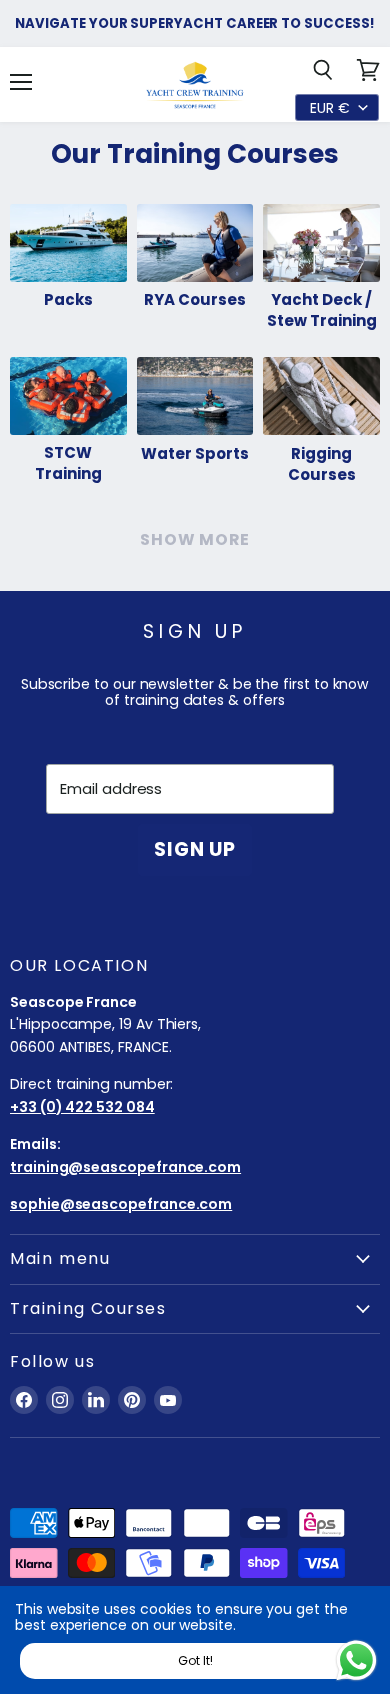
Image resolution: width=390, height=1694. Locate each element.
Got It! (195, 1660)
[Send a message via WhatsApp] (356, 1660)
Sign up (195, 849)
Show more (194, 539)
